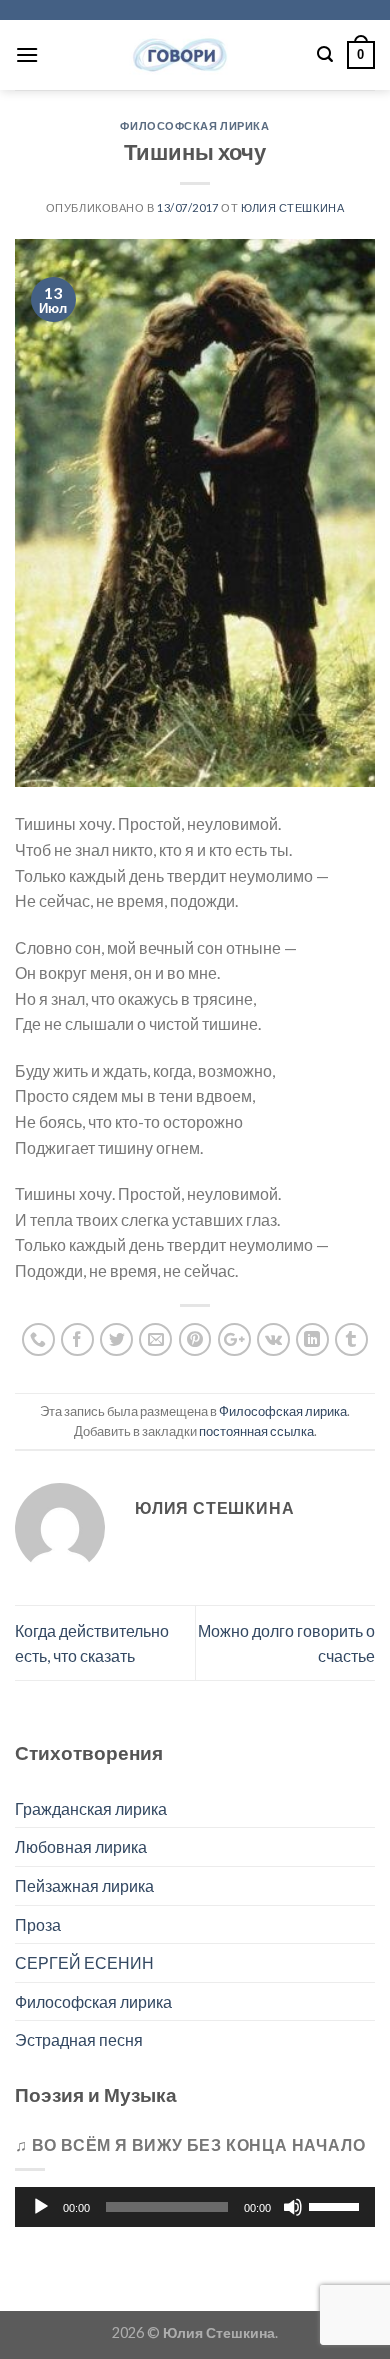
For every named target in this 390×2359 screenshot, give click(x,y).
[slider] (337, 2205)
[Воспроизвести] (41, 2207)
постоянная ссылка (256, 1431)
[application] (195, 2207)
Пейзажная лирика (84, 1885)
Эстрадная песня (79, 2039)
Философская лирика (194, 125)
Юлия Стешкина (292, 207)
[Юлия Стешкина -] (178, 55)
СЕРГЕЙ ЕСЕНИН (84, 1962)
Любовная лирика (81, 1846)
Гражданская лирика (91, 1808)
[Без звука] (293, 2207)
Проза (38, 1924)
